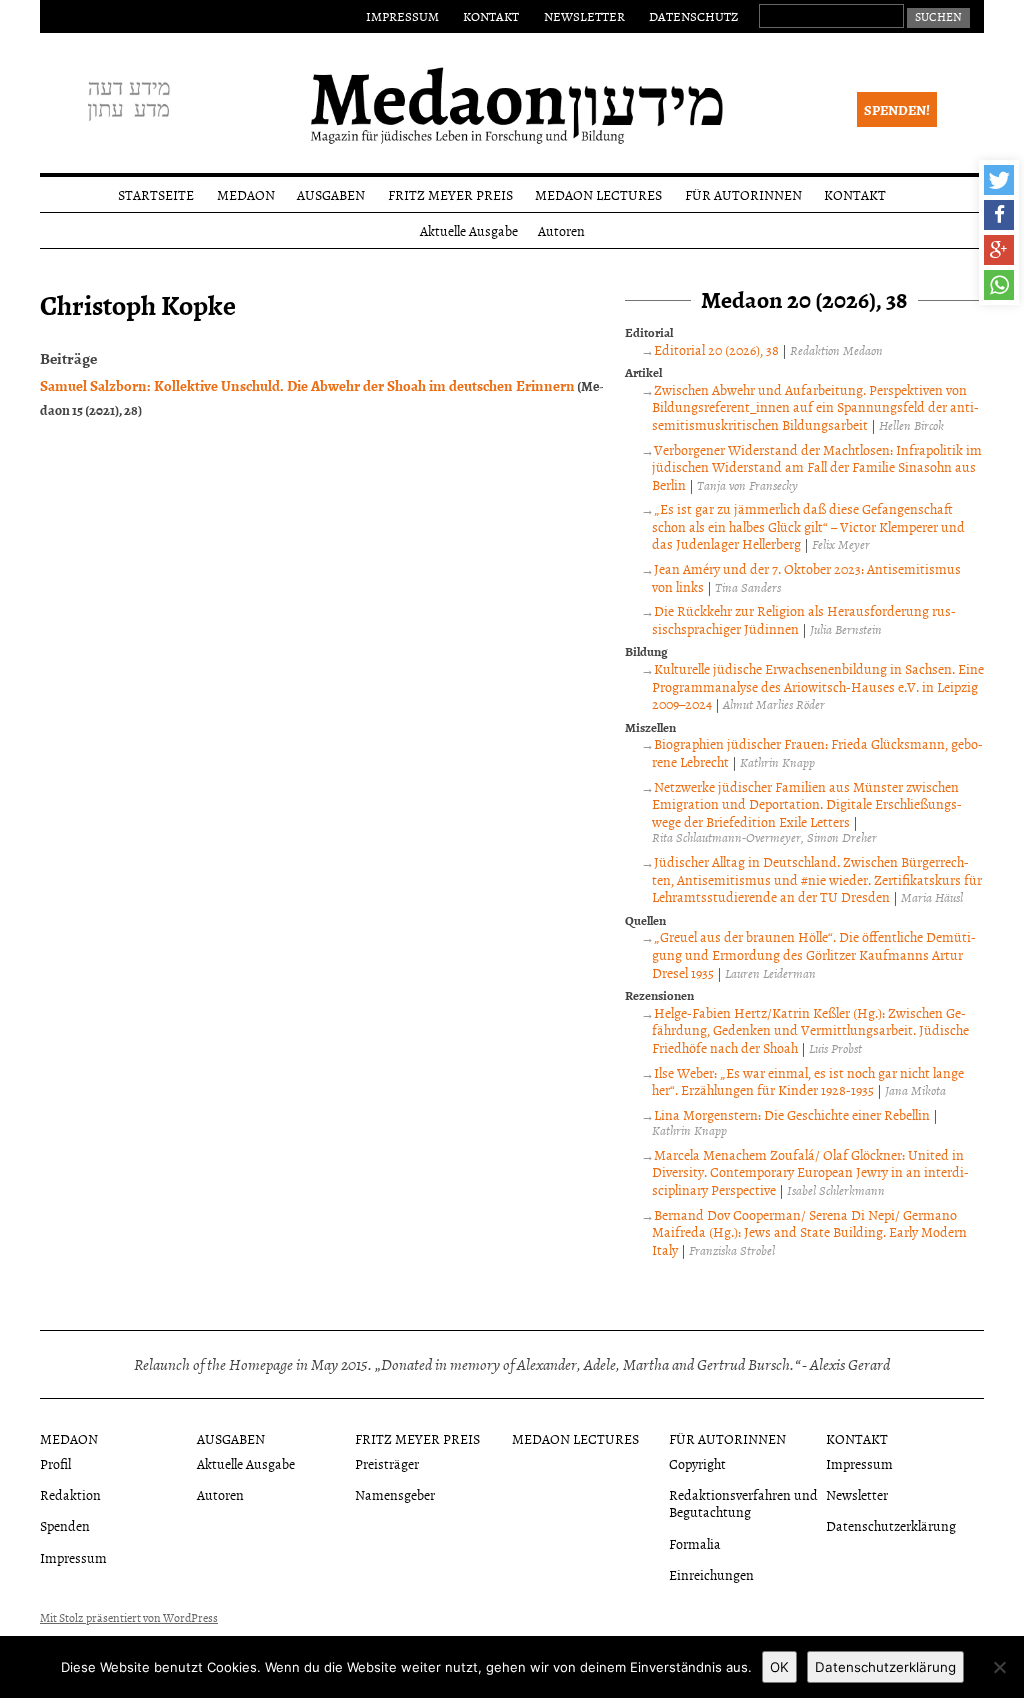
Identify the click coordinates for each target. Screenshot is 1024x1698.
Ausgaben (331, 194)
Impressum (402, 16)
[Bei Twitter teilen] (999, 180)
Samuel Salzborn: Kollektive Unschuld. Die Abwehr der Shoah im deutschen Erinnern (307, 385)
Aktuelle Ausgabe (469, 230)
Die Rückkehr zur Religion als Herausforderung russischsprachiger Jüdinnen (803, 619)
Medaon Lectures (598, 194)
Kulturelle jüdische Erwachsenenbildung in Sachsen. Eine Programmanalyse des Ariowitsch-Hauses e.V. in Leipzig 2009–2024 (817, 686)
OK (779, 1667)
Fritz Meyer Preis (450, 194)
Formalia (695, 1543)
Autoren (561, 230)
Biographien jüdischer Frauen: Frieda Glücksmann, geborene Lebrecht (817, 752)
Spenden (65, 1525)
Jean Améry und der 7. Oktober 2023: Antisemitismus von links (806, 577)
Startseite (156, 194)
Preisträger (387, 1463)
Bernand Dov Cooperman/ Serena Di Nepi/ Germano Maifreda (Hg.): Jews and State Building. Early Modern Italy (809, 1232)
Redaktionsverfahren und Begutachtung (743, 1503)
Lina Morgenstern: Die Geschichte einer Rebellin (792, 1114)
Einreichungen (711, 1574)
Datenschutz (693, 16)
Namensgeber (395, 1494)
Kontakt (491, 16)
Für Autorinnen (743, 194)
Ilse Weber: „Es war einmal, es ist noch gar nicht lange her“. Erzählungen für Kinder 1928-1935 (807, 1081)
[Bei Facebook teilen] (999, 215)
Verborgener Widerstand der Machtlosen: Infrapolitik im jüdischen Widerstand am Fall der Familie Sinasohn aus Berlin (816, 467)
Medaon (246, 194)
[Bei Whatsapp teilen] (999, 285)
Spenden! (897, 109)
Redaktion (70, 1494)
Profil (55, 1463)
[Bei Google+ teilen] (999, 250)
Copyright (697, 1463)
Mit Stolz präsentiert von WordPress (129, 1618)
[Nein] (999, 1667)
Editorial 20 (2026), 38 (716, 349)
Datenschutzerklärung (891, 1525)
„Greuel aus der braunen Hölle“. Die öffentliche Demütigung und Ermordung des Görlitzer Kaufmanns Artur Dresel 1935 (813, 954)
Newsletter (584, 16)
